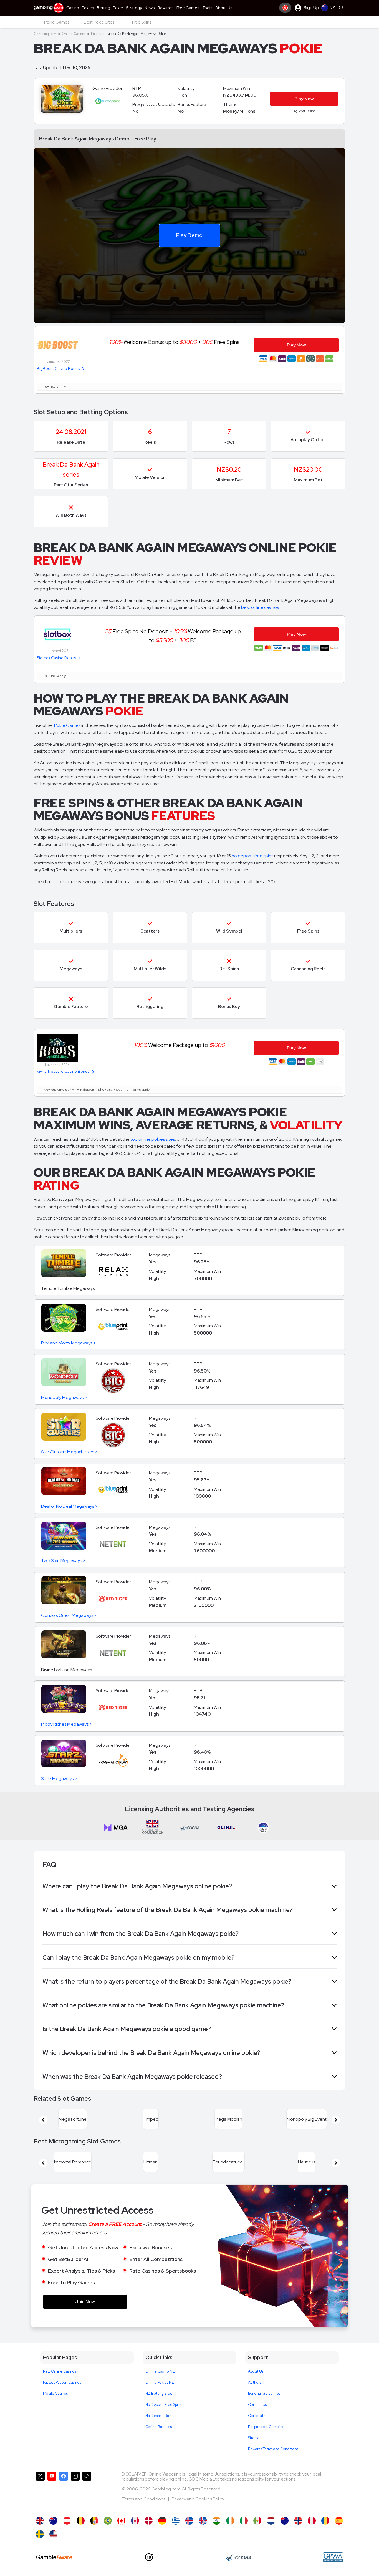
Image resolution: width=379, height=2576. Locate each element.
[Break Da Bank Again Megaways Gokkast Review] (271, 2521)
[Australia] (53, 2521)
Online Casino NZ (160, 2371)
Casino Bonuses (159, 2427)
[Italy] (244, 2521)
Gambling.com (45, 34)
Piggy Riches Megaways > (67, 1724)
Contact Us (257, 2405)
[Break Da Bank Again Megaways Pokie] (285, 2521)
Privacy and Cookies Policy (198, 2499)
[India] (217, 2521)
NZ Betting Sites (159, 2393)
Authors (255, 2382)
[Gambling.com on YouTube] (52, 2491)
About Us (256, 2371)
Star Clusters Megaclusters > (69, 1452)
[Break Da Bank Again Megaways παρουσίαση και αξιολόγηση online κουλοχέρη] (176, 2521)
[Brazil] (108, 2521)
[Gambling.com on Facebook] (64, 2491)
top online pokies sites (153, 1139)
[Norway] (298, 2521)
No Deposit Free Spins (163, 2405)
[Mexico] (257, 2521)
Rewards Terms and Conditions (273, 2449)
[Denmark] (149, 2521)
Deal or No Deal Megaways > (69, 1506)
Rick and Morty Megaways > (69, 1343)
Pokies (96, 34)
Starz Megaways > (59, 1779)
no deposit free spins (252, 856)
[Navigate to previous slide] (43, 2120)
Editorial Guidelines (264, 2393)
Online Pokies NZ (160, 2382)
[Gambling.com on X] (40, 2491)
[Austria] (67, 2521)
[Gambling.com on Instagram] (75, 2491)
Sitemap (255, 2438)
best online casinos (260, 607)
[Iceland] (189, 2521)
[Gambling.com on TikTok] (87, 2491)
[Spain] (339, 2521)
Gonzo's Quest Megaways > (69, 1615)
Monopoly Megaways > (64, 1397)
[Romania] (325, 2521)
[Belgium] (81, 2521)
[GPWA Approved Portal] (333, 2557)
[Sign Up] (285, 8)
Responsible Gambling (266, 2427)
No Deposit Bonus (160, 2416)
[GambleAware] (54, 2557)
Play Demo (189, 235)
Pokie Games (67, 725)
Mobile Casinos (55, 2393)
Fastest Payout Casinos (62, 2382)
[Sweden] (40, 2534)
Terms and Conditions (144, 2499)
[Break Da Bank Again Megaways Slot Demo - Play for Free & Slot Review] (40, 2521)
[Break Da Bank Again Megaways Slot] (121, 2521)
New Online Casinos (60, 2371)
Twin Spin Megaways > (63, 1561)
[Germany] (162, 2521)
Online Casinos (74, 34)
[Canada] (135, 2521)
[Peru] (312, 2521)
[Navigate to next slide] (336, 2120)
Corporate (257, 2416)
